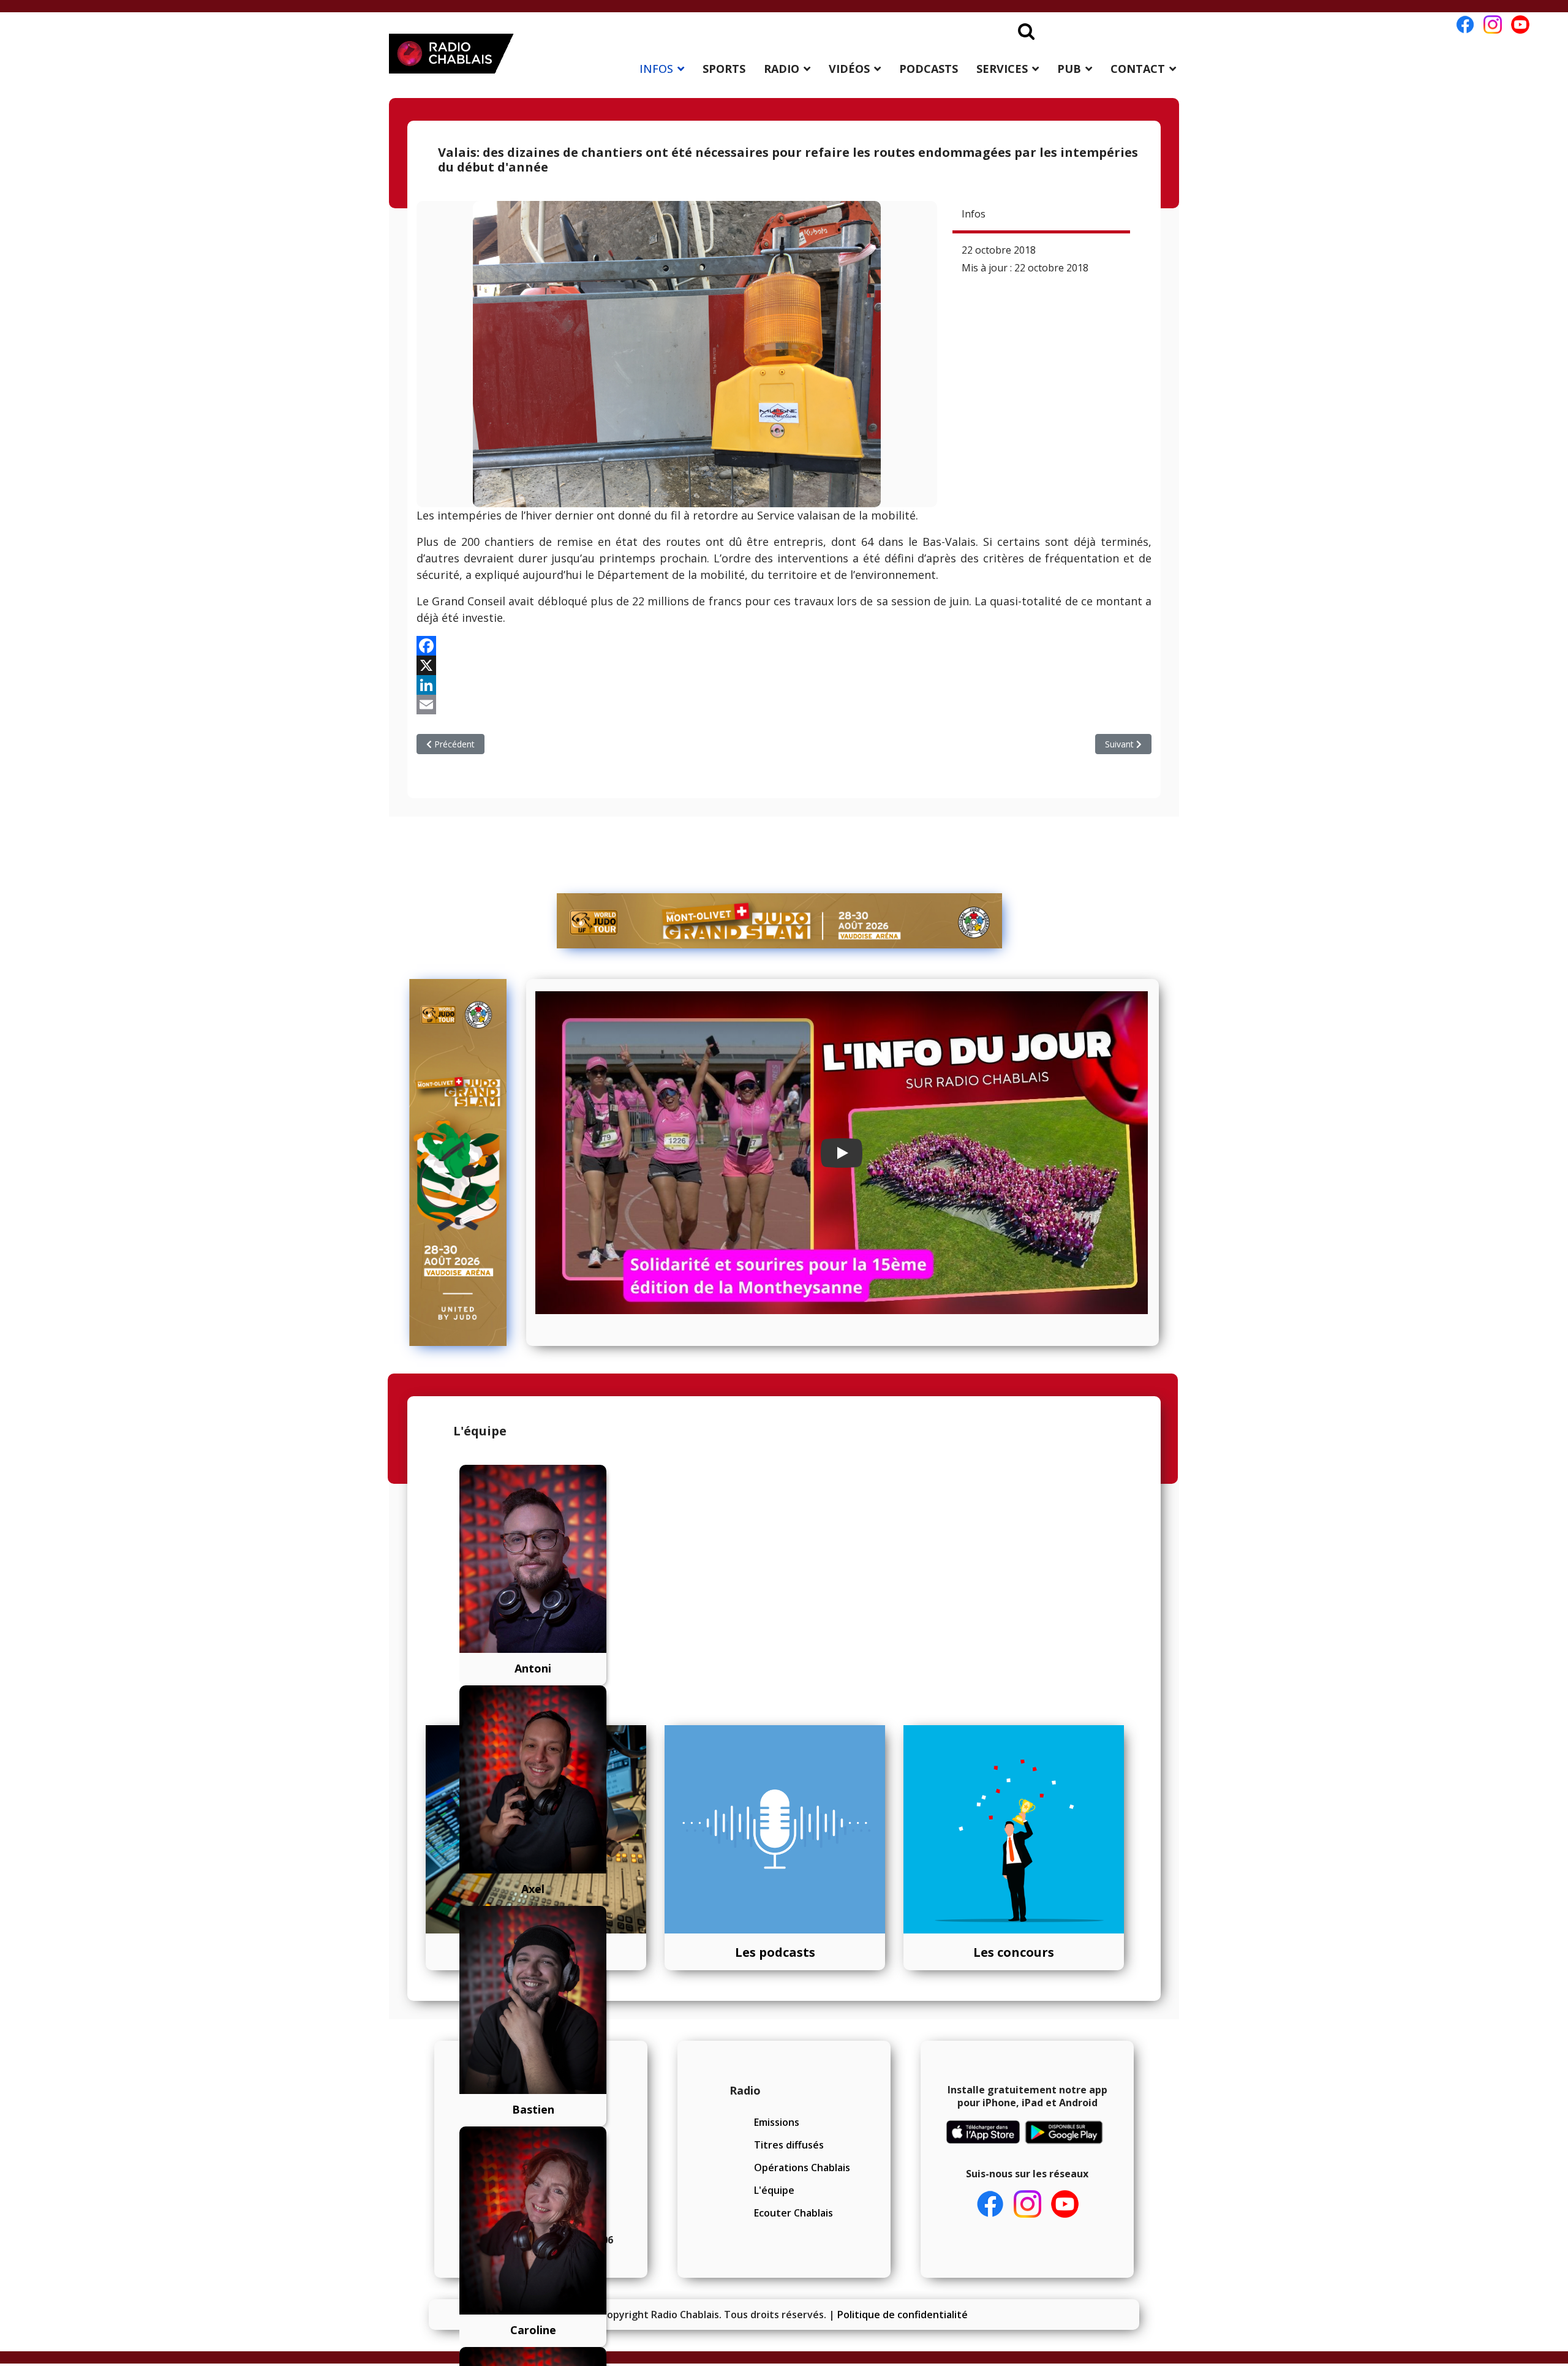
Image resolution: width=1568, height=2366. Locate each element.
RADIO (782, 69)
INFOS (656, 69)
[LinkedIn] (784, 685)
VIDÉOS (849, 69)
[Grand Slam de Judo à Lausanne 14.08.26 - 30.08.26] (780, 921)
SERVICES (1002, 69)
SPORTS (724, 69)
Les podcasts (775, 1952)
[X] (784, 665)
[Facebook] (784, 646)
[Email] (784, 705)
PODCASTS (929, 69)
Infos (974, 214)
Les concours (1014, 1952)
